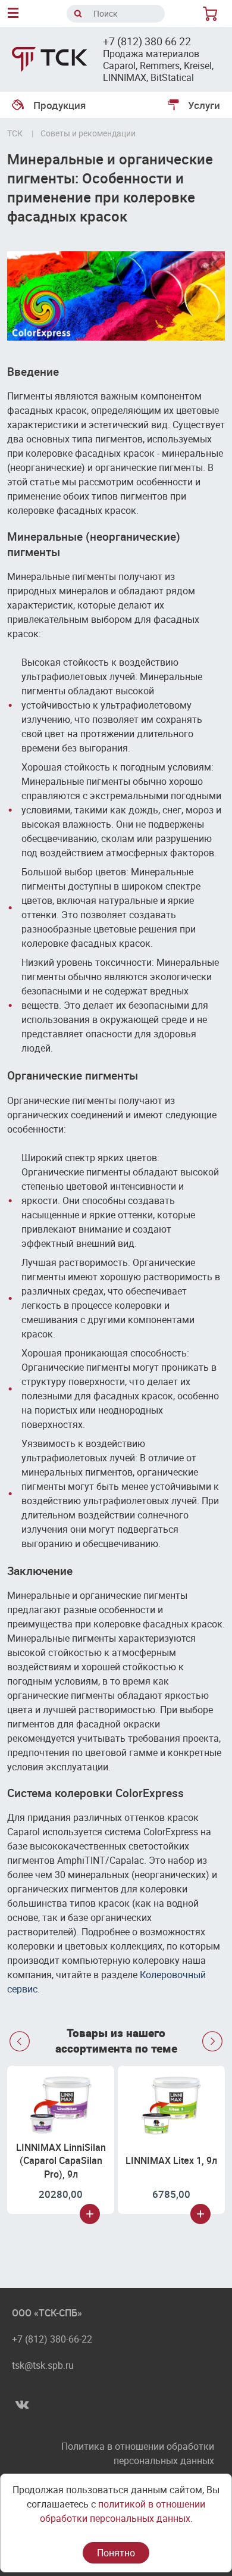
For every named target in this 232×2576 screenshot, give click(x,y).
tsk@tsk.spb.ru (43, 2365)
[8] (212, 14)
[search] (78, 14)
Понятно (116, 2553)
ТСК (15, 133)
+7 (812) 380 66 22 (147, 41)
